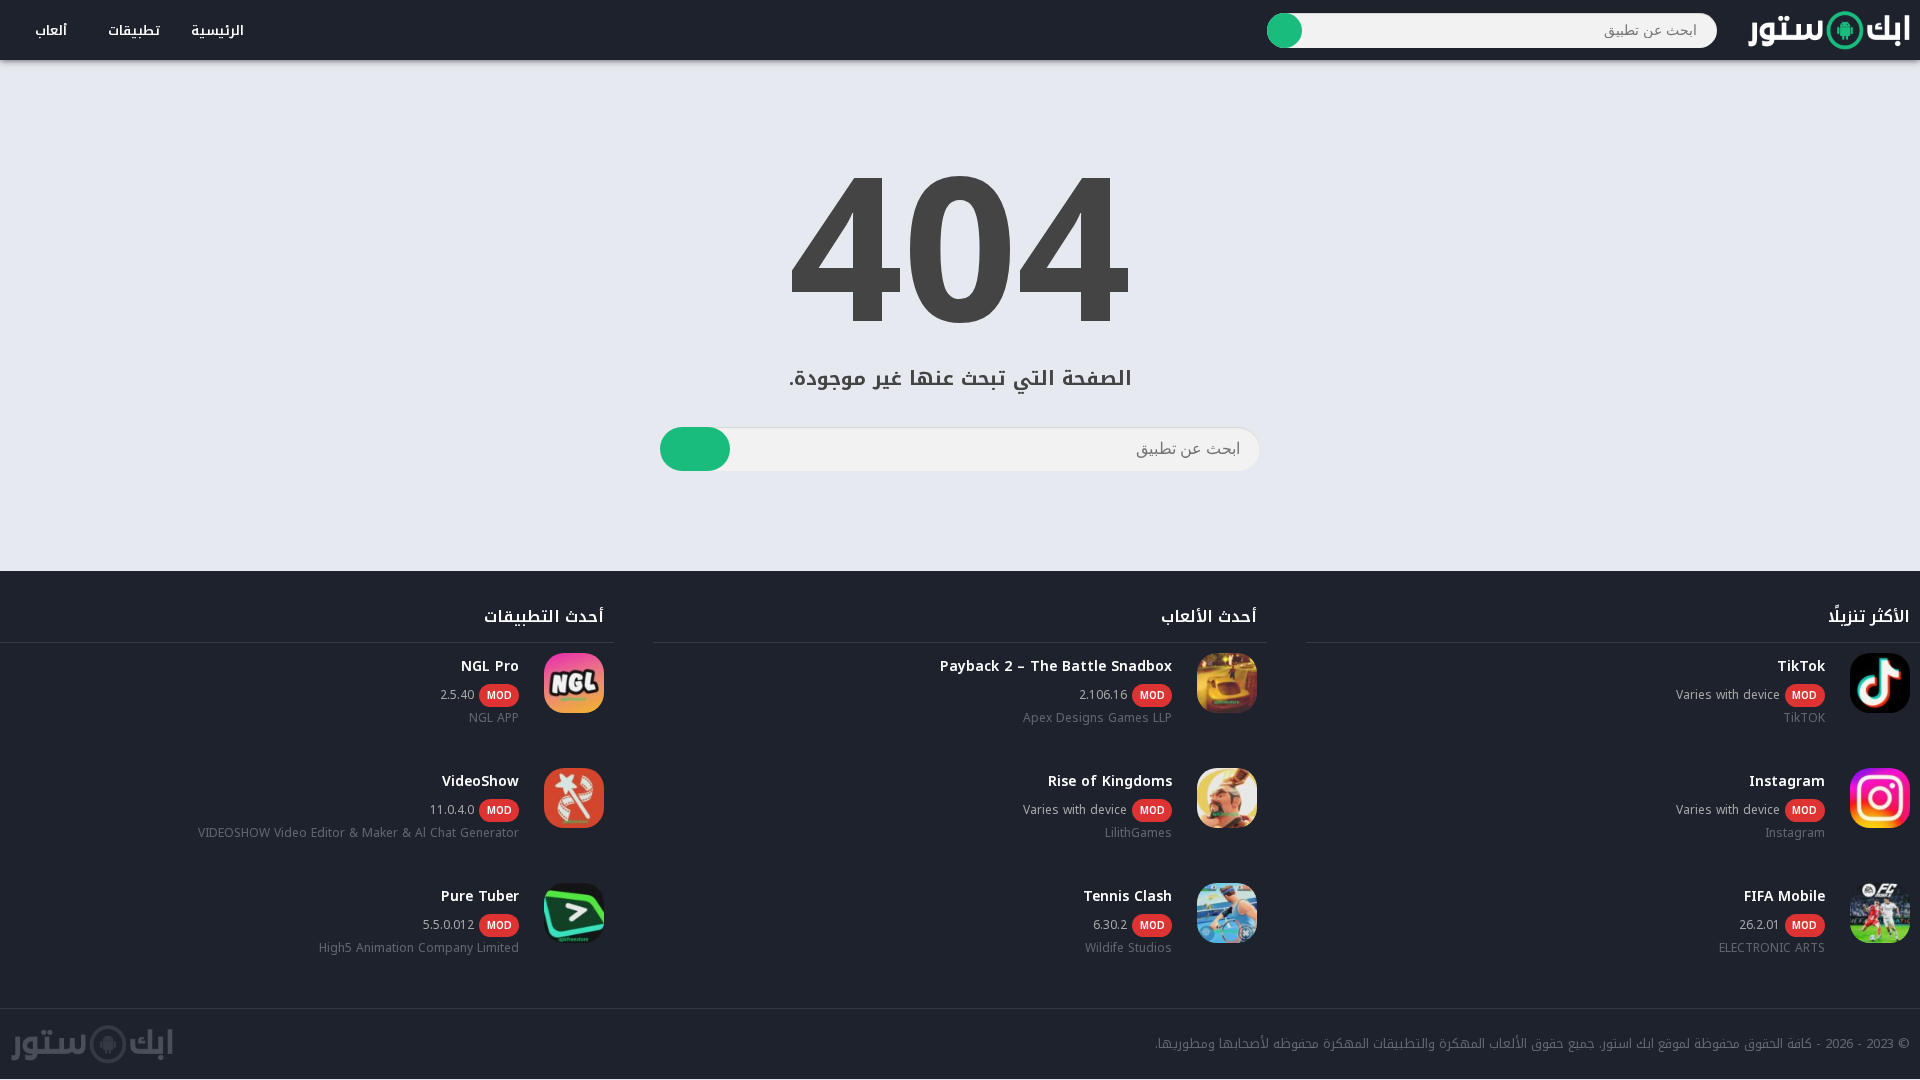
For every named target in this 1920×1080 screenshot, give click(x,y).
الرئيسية (217, 30)
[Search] (1284, 30)
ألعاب (51, 30)
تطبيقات (134, 30)
